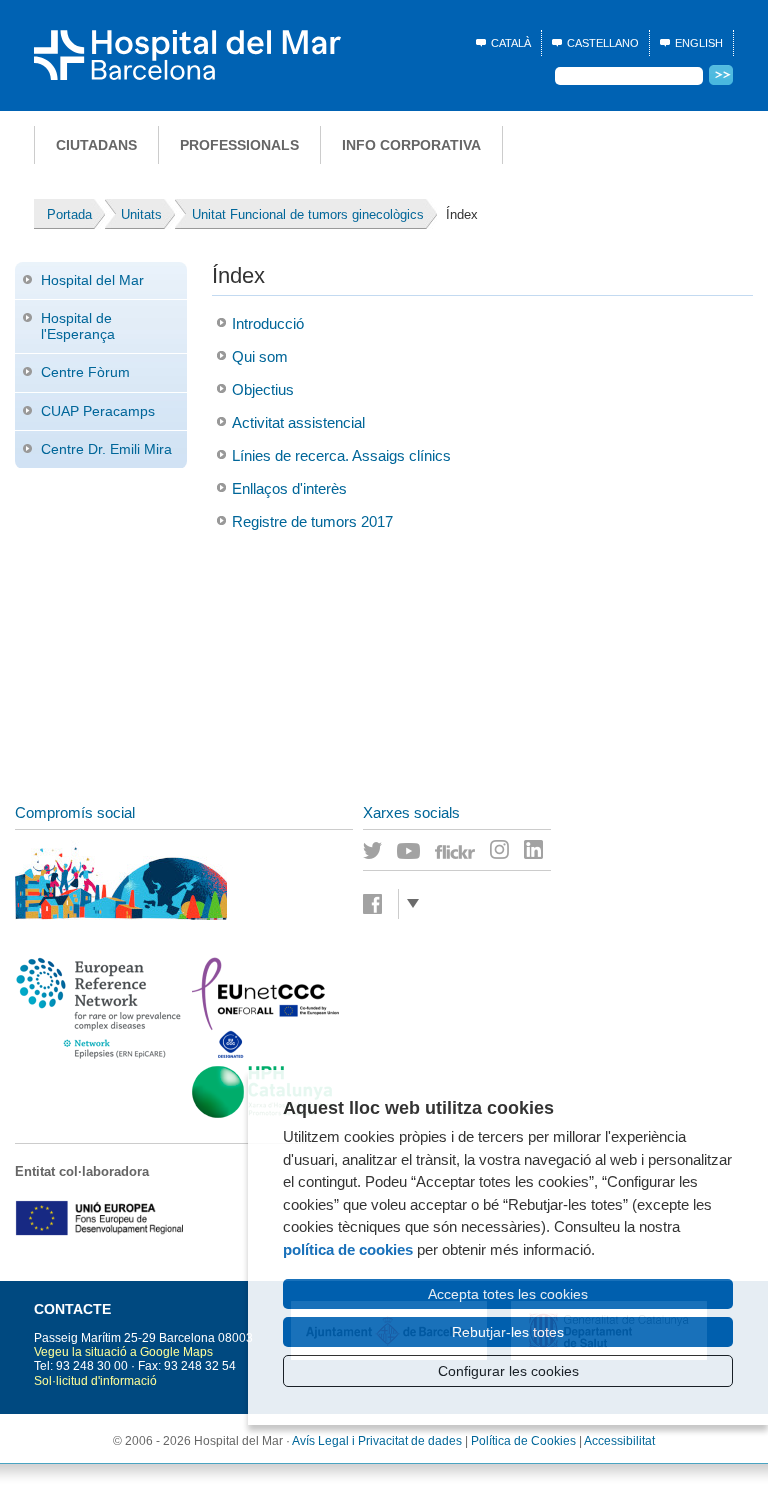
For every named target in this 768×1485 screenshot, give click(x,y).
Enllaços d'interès (289, 488)
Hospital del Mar (92, 280)
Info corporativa (411, 145)
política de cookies (348, 1249)
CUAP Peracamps (98, 411)
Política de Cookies (523, 1441)
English (699, 43)
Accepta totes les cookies (508, 1294)
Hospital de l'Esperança (78, 325)
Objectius (263, 389)
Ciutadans (96, 145)
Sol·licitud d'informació (95, 1381)
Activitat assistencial (298, 422)
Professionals (239, 145)
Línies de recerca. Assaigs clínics (341, 455)
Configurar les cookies (508, 1371)
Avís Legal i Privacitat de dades (377, 1441)
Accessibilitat (619, 1441)
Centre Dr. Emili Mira (106, 449)
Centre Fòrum (85, 372)
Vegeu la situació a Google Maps (123, 1352)
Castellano (603, 43)
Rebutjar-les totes (508, 1332)
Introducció (268, 323)
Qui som (260, 356)
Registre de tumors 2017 (312, 521)
